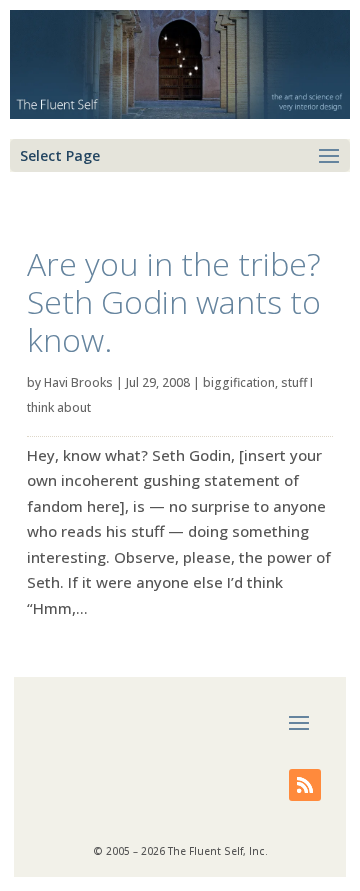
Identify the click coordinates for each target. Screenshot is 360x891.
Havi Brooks (78, 382)
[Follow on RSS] (305, 785)
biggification (239, 382)
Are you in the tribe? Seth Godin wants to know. (174, 302)
